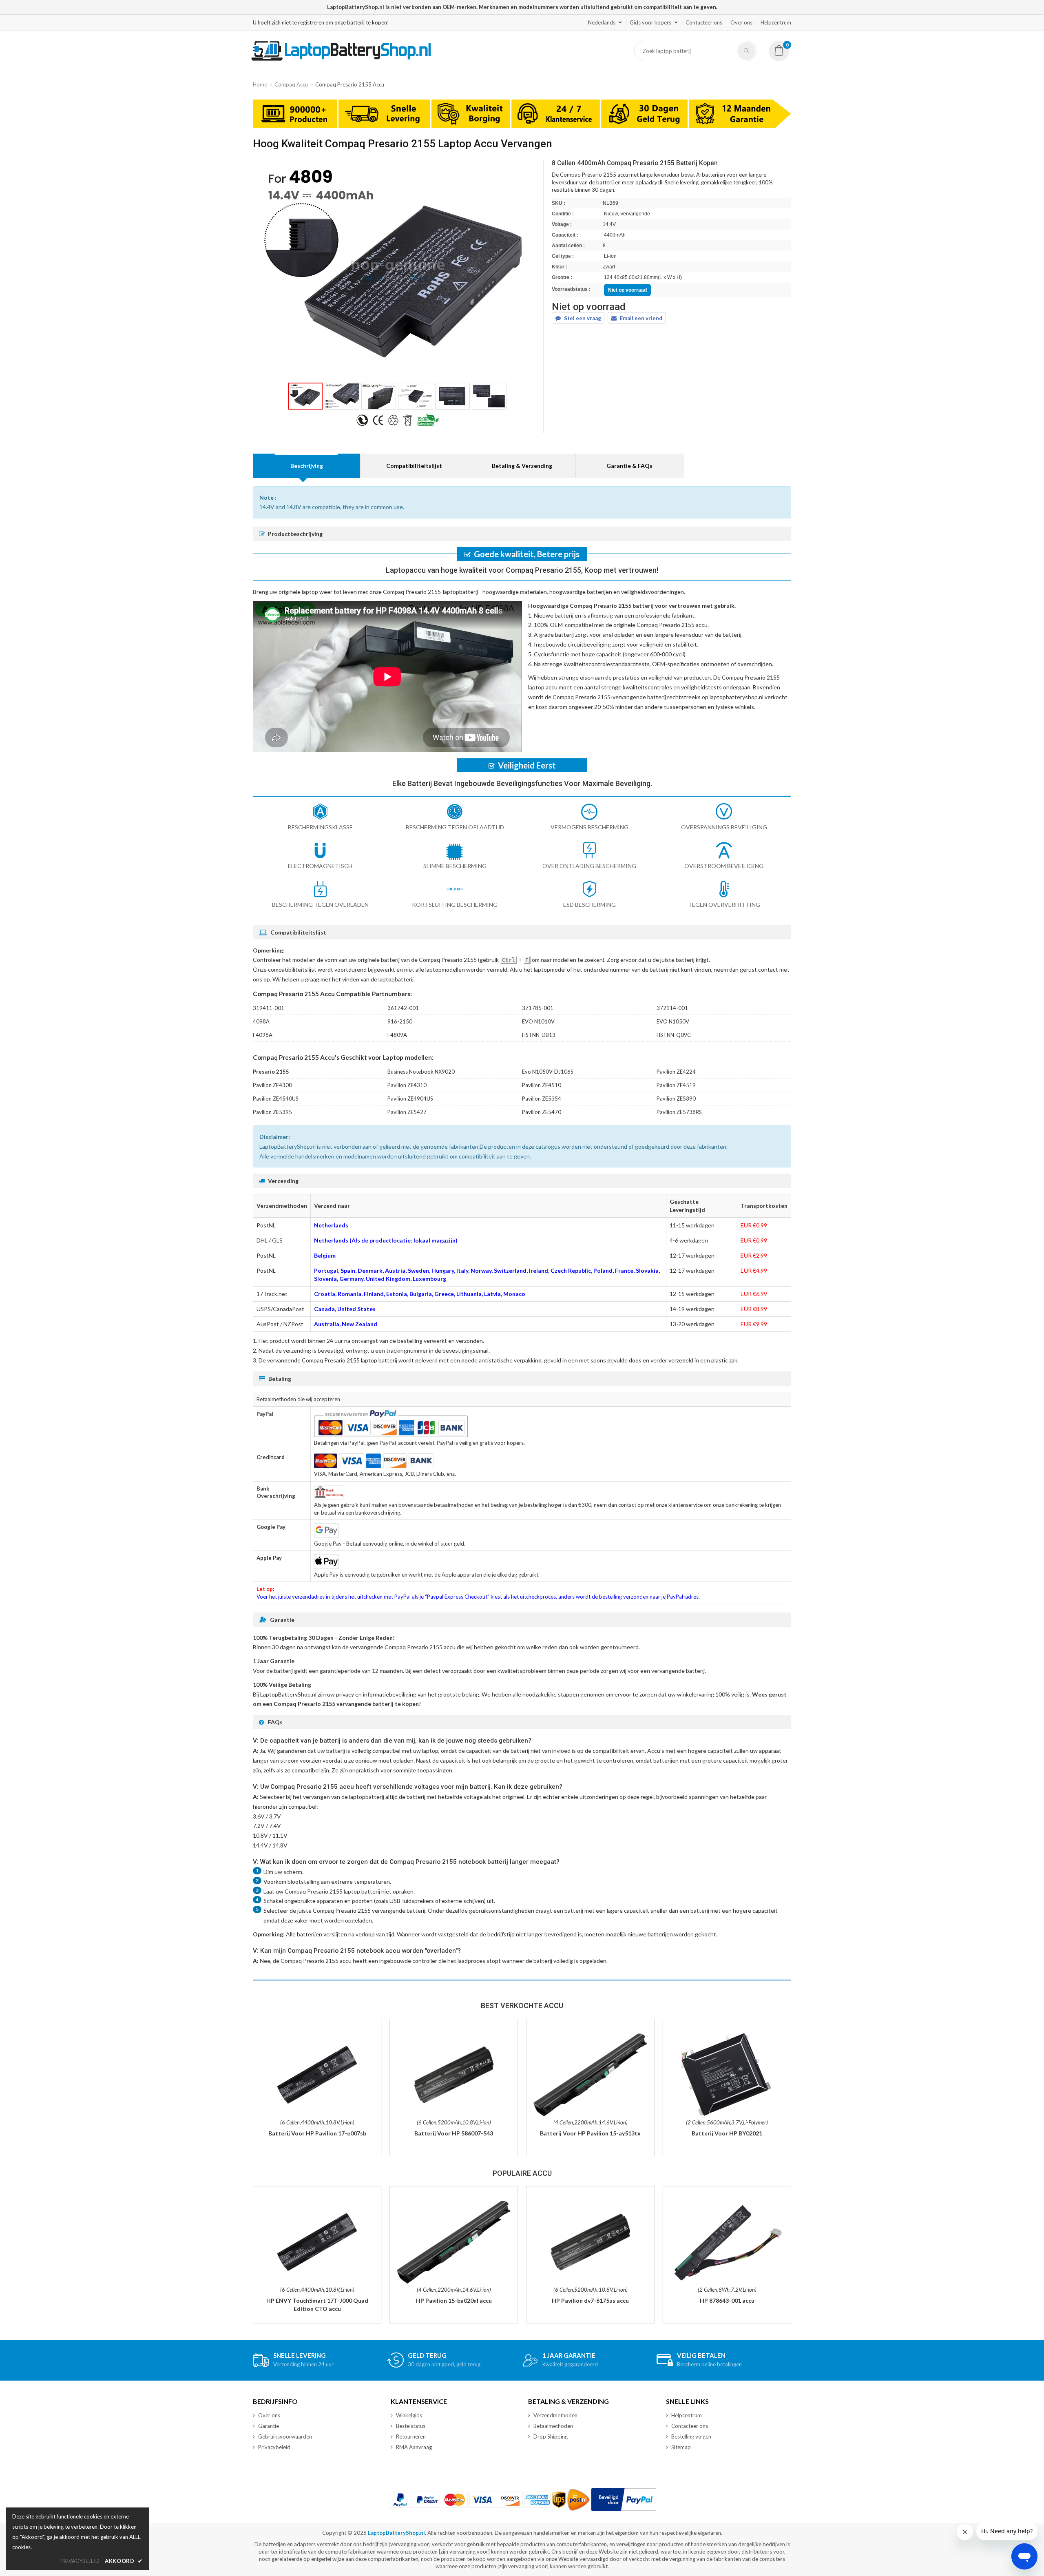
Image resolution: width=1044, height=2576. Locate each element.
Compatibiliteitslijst (414, 466)
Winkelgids (409, 2415)
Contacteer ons (704, 22)
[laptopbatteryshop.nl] (341, 59)
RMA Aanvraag (414, 2447)
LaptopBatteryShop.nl (396, 2533)
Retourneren (411, 2436)
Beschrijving (307, 466)
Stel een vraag (583, 318)
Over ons (741, 22)
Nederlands (602, 22)
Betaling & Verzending (522, 466)
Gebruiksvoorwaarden (285, 2436)
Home (260, 84)
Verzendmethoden (555, 2415)
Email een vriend (641, 318)
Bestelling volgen (691, 2436)
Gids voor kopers (650, 22)
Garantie (269, 2426)
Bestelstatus (411, 2426)
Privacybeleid (274, 2447)
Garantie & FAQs (629, 466)
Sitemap (681, 2447)
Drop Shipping (551, 2436)
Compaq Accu (291, 84)
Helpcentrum (776, 22)
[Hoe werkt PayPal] (624, 2500)
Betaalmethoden (553, 2426)
